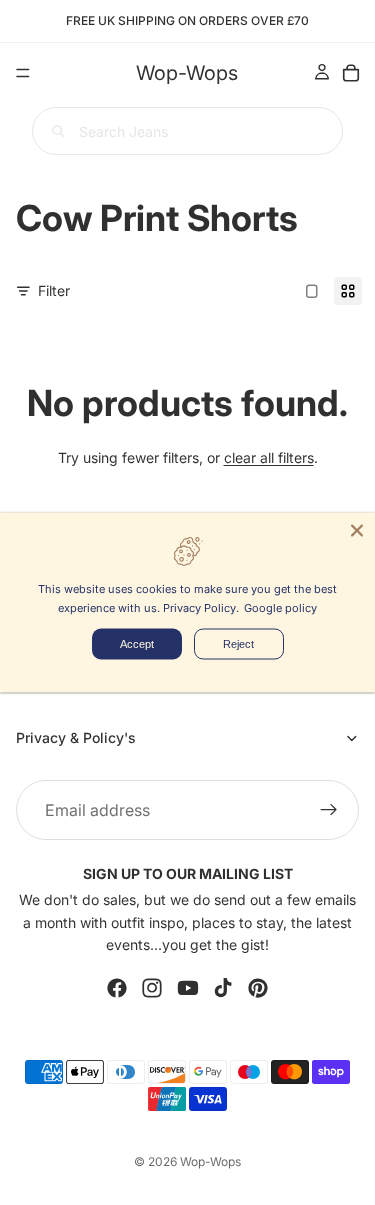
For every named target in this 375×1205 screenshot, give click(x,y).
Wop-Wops (210, 1161)
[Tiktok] (223, 988)
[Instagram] (152, 988)
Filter (54, 290)
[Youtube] (188, 988)
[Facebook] (117, 988)
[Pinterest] (258, 988)
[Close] (357, 530)
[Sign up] (329, 810)
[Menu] (23, 73)
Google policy (280, 608)
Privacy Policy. (201, 608)
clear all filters (269, 457)
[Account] (322, 72)
